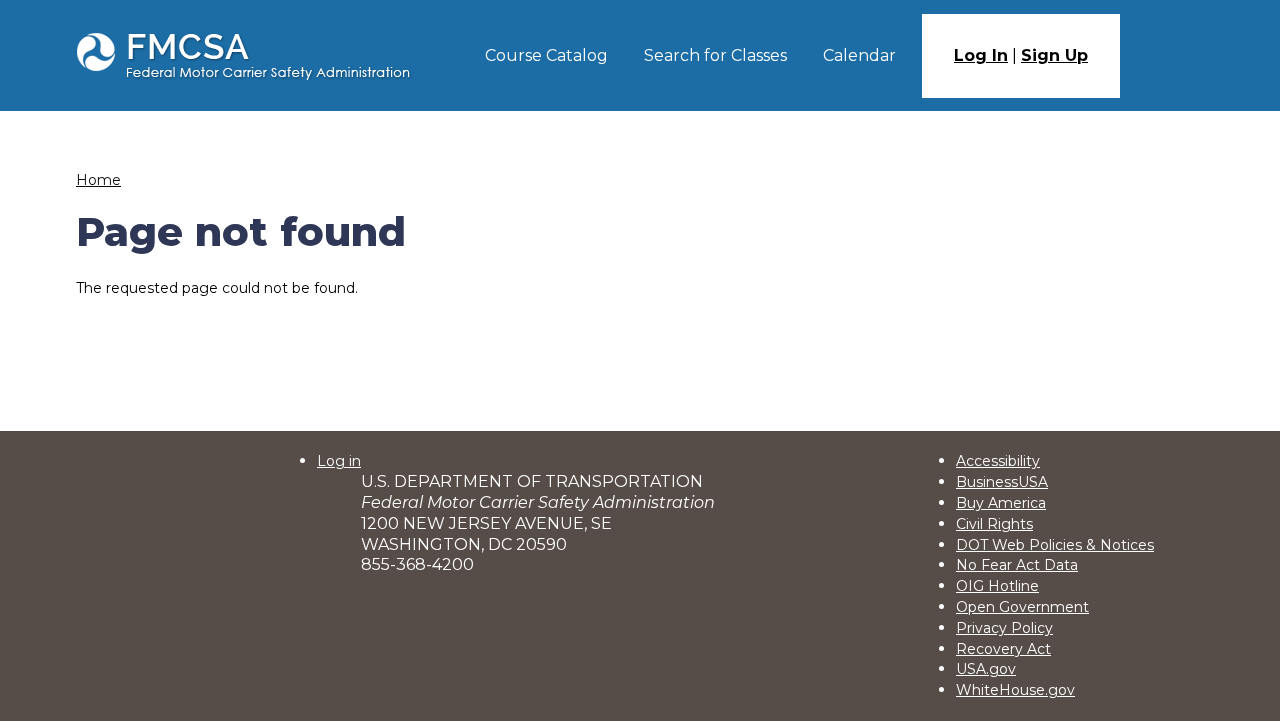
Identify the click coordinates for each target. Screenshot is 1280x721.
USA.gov (986, 669)
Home (98, 180)
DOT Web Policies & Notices (1055, 545)
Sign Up (1054, 55)
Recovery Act (1003, 649)
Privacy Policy (1004, 628)
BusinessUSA (1002, 482)
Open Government (1022, 607)
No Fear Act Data (1017, 565)
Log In (981, 55)
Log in (339, 461)
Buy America (1001, 503)
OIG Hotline (997, 586)
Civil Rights (994, 524)
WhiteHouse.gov (1015, 690)
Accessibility (998, 461)
